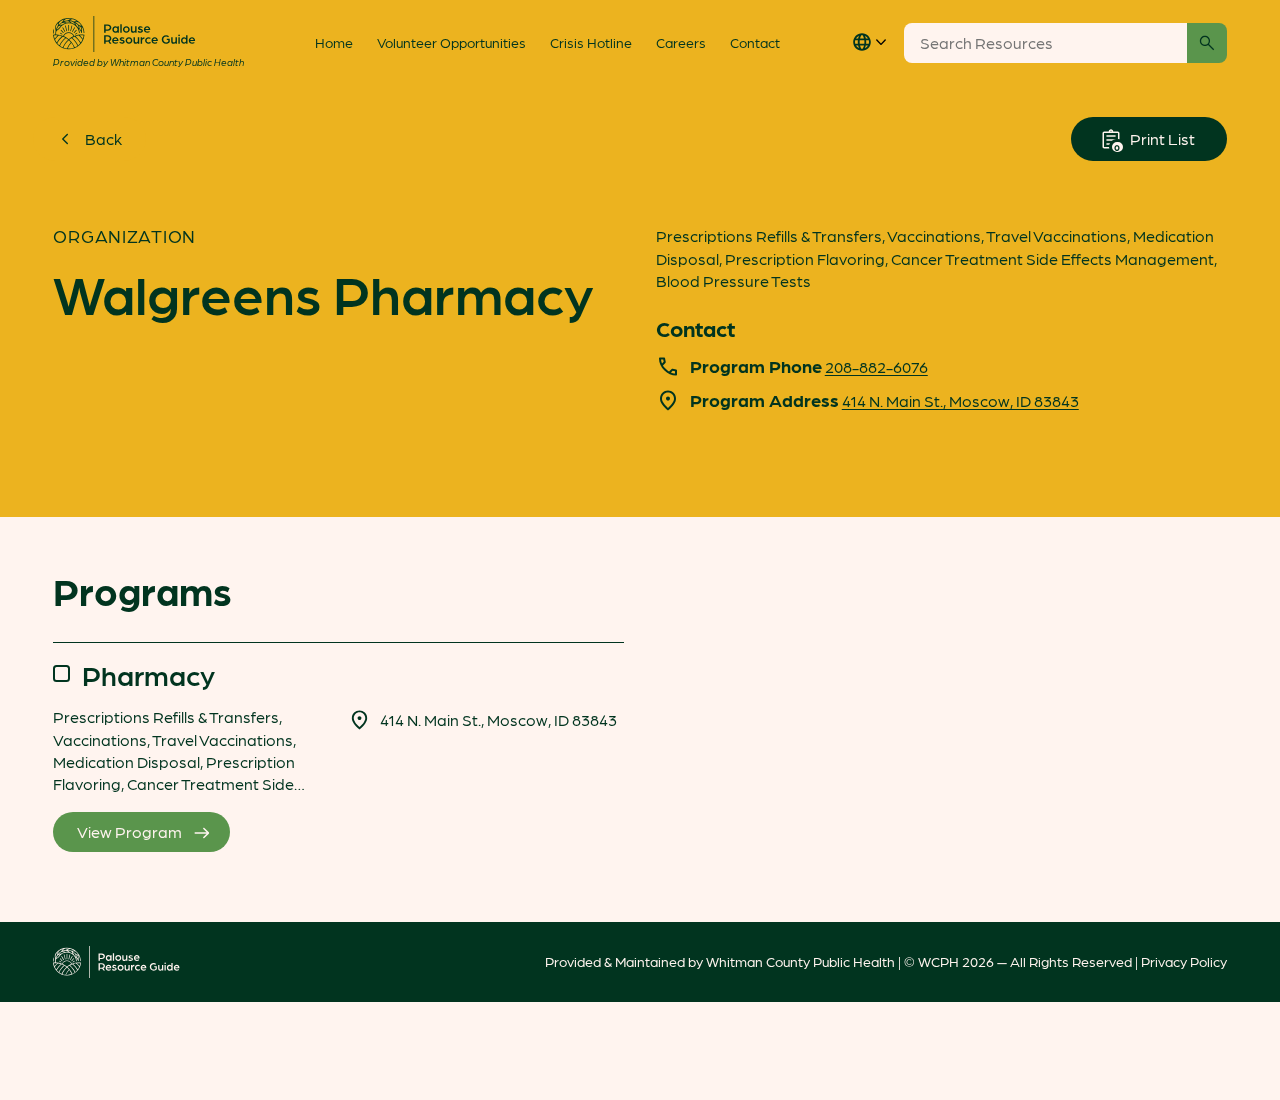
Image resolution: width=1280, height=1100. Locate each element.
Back (103, 138)
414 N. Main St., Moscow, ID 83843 (960, 400)
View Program (129, 831)
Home (334, 42)
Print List (1161, 138)
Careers (681, 42)
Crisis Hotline (591, 42)
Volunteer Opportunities (451, 42)
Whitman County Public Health (800, 961)
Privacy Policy (1184, 961)
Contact (755, 42)
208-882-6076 (876, 366)
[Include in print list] (61, 673)
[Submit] (1207, 43)
